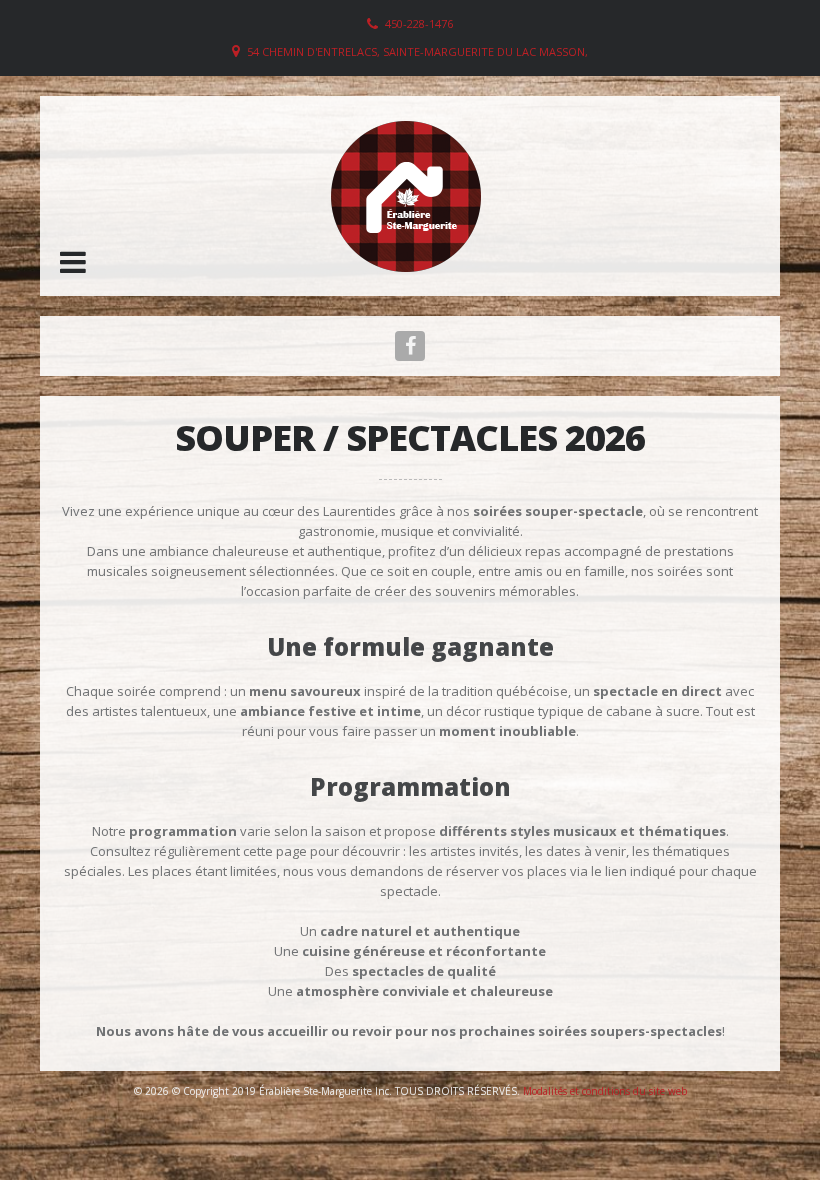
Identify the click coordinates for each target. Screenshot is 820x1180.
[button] (73, 262)
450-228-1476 (419, 23)
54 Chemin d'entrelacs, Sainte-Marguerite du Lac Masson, (417, 51)
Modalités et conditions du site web (605, 1091)
